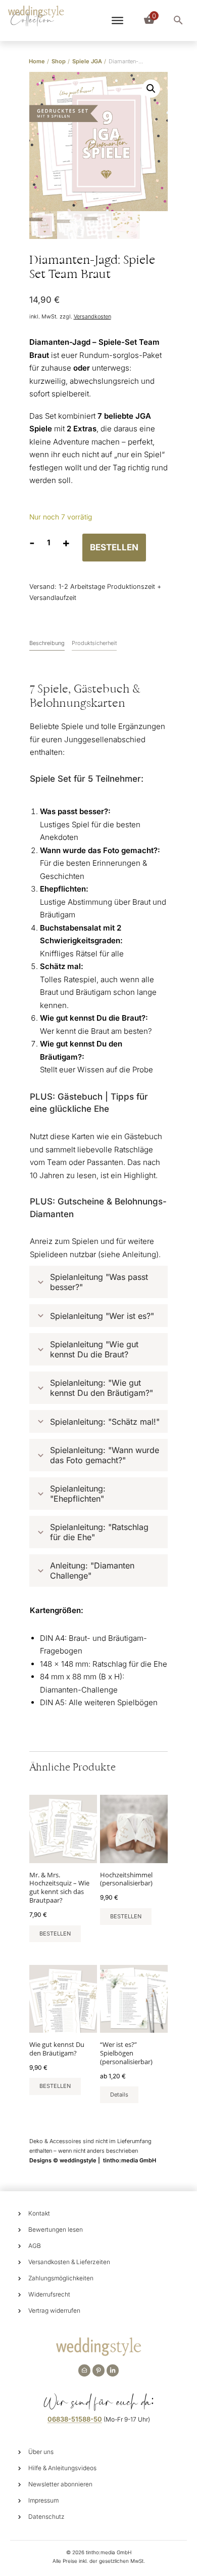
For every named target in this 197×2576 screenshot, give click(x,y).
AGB (35, 2246)
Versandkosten (92, 317)
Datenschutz (46, 2517)
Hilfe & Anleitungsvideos (62, 2468)
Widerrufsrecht (49, 2294)
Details (119, 2095)
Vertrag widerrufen (54, 2310)
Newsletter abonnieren (60, 2484)
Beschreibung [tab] (47, 643)
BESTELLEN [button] (55, 1934)
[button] (151, 89)
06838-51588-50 (75, 2419)
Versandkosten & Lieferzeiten (69, 2262)
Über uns (41, 2452)
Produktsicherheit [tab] (94, 643)
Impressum (43, 2500)
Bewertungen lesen (56, 2229)
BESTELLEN (114, 547)
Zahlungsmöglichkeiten (61, 2278)
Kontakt (39, 2213)
